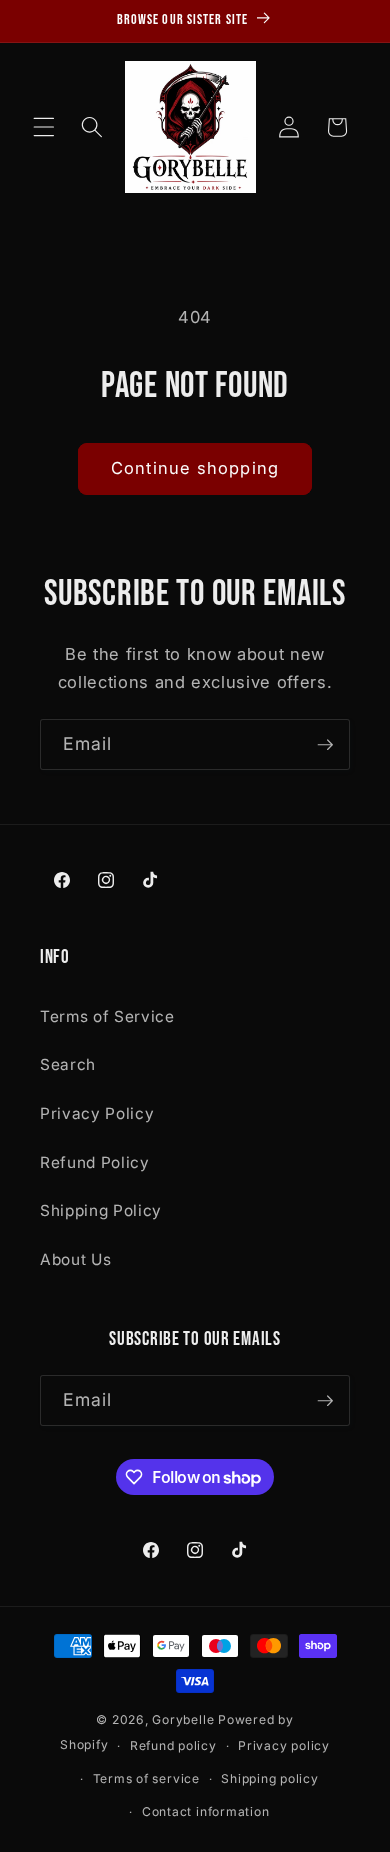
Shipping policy (270, 1778)
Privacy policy (284, 1745)
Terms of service (146, 1778)
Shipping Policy (101, 1210)
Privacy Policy (97, 1113)
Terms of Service (107, 1016)
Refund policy (173, 1745)
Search (68, 1064)
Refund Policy (95, 1162)
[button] (44, 127)
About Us (75, 1259)
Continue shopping (195, 468)
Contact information (206, 1811)
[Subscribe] (325, 745)
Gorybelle (183, 1719)
